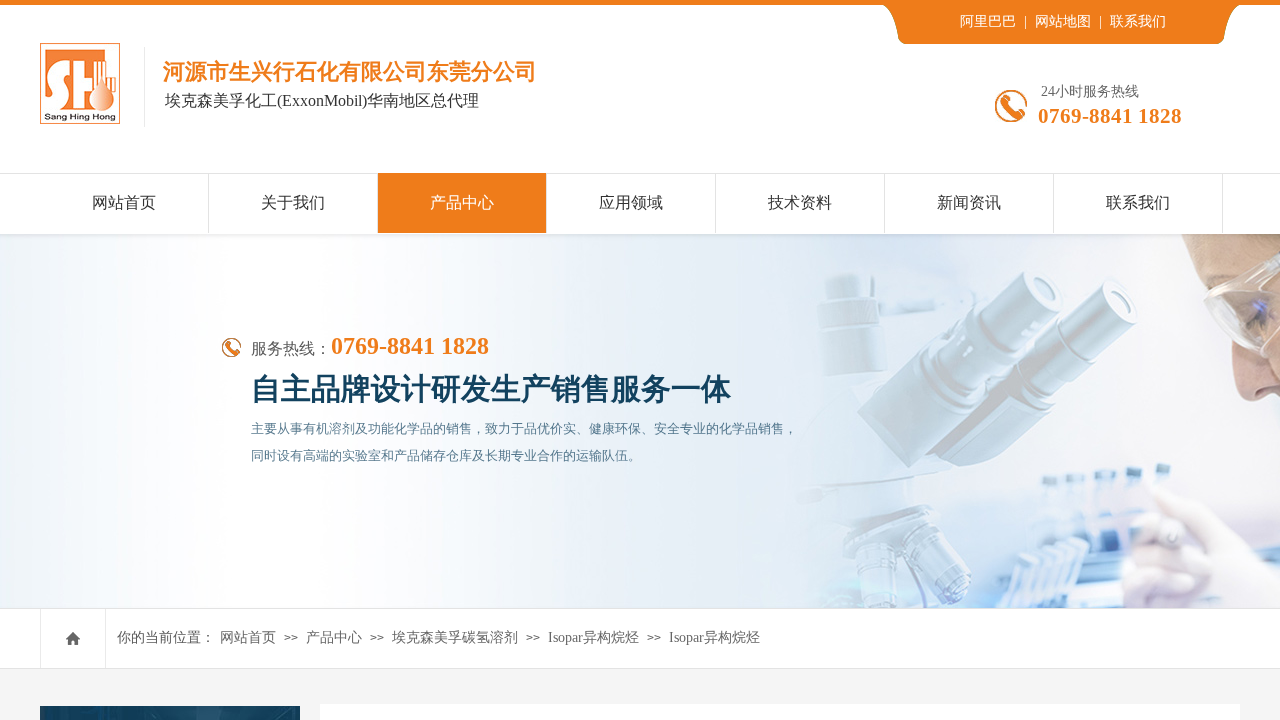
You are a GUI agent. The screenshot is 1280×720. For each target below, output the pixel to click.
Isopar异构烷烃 (593, 637)
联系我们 (1138, 202)
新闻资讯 (969, 202)
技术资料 (800, 202)
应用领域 (631, 202)
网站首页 (248, 637)
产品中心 (334, 637)
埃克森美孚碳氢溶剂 (455, 637)
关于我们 (293, 202)
